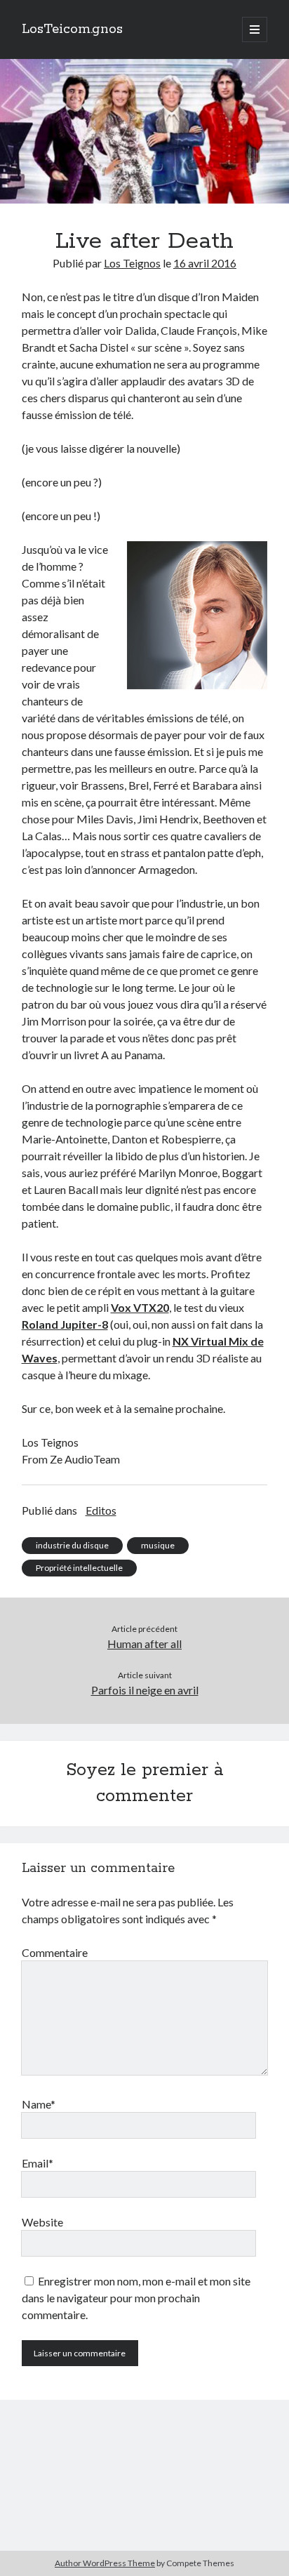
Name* (39, 2104)
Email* (38, 2163)
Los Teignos (132, 263)
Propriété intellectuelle (79, 1568)
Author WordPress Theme (105, 2563)
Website (42, 2222)
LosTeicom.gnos (72, 29)
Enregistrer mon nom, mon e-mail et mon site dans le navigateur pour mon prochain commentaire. (136, 2298)
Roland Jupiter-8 (65, 1324)
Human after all (144, 1644)
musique (158, 1545)
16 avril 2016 (205, 263)
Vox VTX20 (140, 1307)
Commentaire (55, 1952)
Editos (101, 1510)
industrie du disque (72, 1545)
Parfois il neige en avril (145, 1690)
